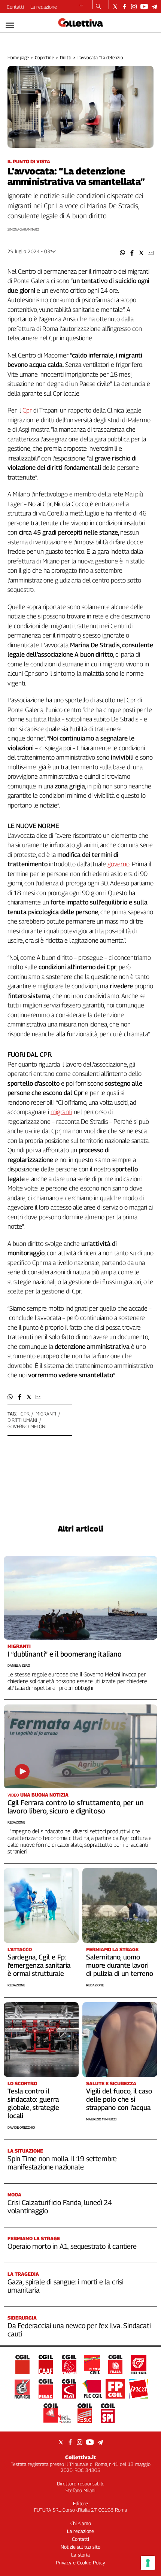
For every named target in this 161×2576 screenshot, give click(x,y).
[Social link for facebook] (124, 7)
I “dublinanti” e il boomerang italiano (65, 1654)
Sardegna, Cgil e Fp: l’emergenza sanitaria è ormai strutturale (39, 1965)
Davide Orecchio (21, 2127)
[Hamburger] (10, 25)
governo (119, 864)
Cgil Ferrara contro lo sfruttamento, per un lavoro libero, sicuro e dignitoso (76, 1807)
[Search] (99, 7)
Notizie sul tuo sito (80, 2547)
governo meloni (27, 1426)
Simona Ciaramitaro (23, 229)
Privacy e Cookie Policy (80, 2563)
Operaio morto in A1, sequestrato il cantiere (72, 2246)
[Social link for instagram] (134, 7)
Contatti (15, 7)
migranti (46, 1414)
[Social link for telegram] (154, 7)
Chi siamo (81, 2523)
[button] (123, 253)
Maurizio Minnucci (101, 2119)
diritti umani (22, 1420)
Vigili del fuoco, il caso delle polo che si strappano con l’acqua (119, 2099)
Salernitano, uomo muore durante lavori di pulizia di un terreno (120, 1965)
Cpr (27, 410)
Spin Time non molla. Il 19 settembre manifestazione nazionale (62, 2163)
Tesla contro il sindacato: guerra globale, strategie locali (33, 2103)
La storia (80, 2555)
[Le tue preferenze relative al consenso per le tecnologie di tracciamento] (148, 2563)
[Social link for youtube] (144, 7)
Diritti (66, 57)
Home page (18, 57)
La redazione (44, 7)
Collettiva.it (80, 2457)
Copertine (44, 57)
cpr (25, 1414)
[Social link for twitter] (115, 7)
